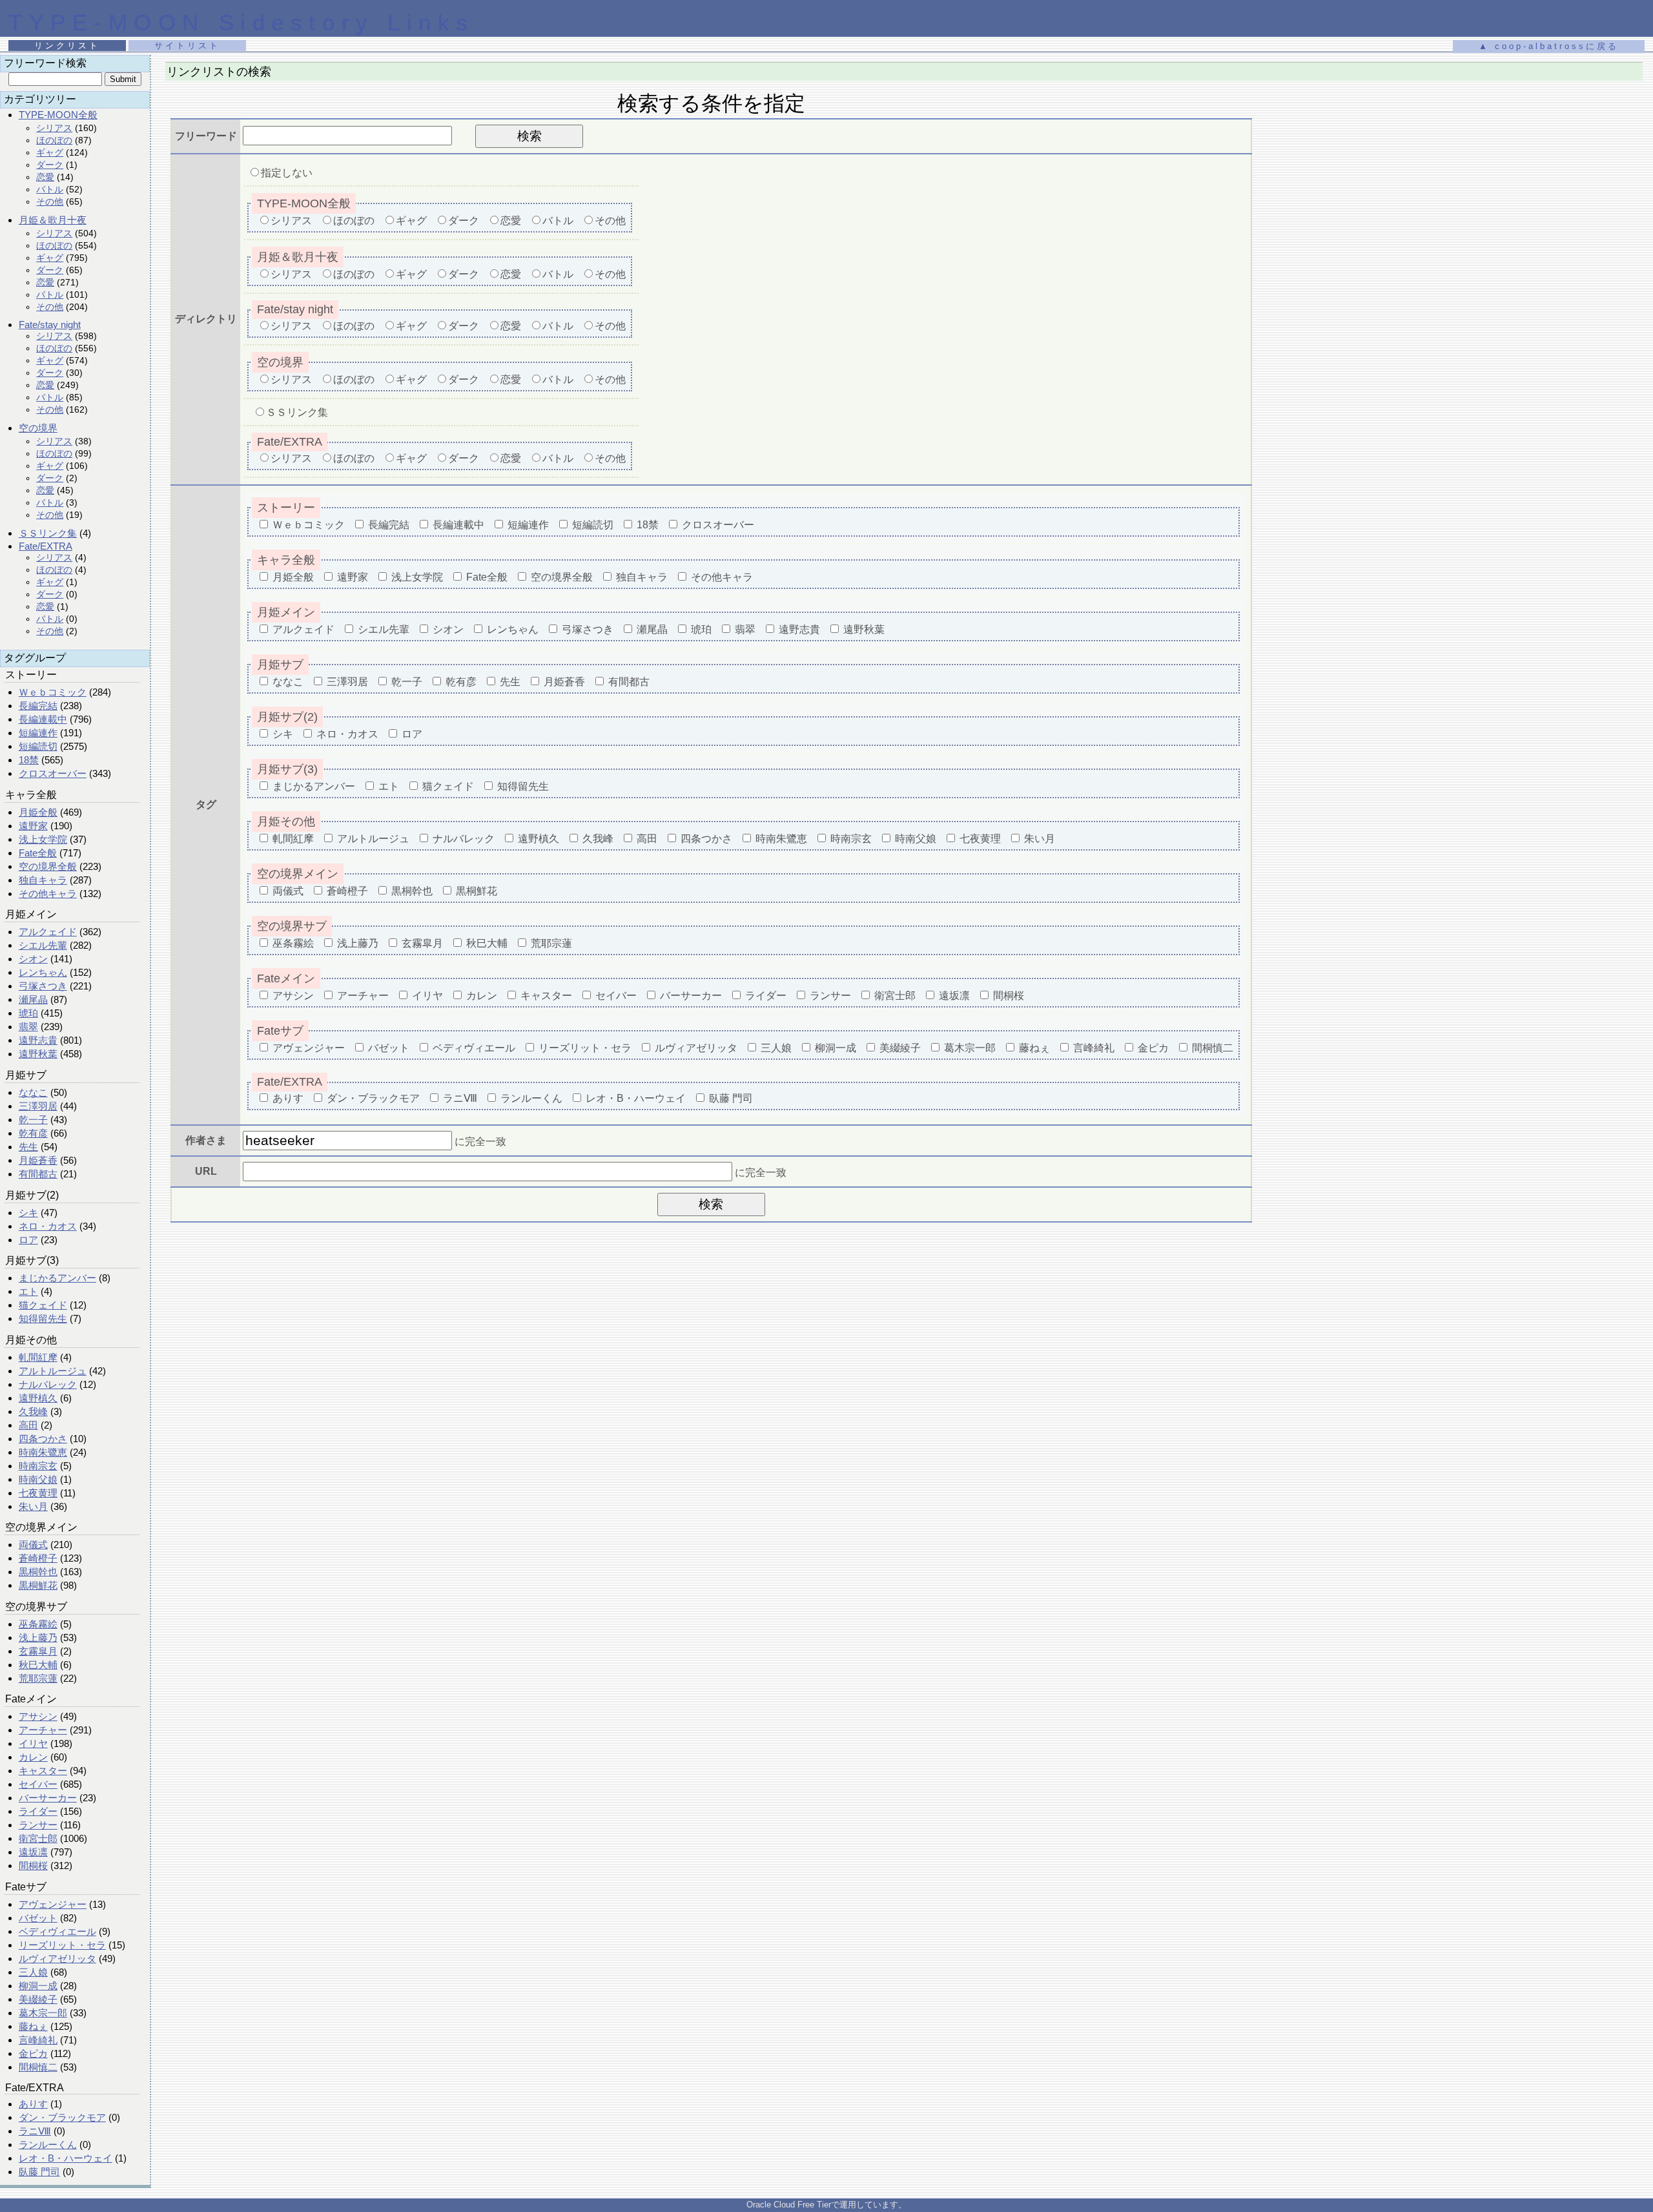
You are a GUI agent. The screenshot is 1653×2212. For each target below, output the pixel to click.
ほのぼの (54, 140)
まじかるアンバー (57, 1278)
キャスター (43, 1771)
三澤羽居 (38, 1106)
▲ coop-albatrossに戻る (1549, 46)
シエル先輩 (43, 945)
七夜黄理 (38, 1493)
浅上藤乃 (38, 1638)
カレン (33, 1757)
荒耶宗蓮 (38, 1678)
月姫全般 (38, 812)
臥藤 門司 (39, 2172)
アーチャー (43, 1730)
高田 (28, 1425)
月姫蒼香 (38, 1160)
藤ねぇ (33, 2026)
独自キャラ (43, 880)
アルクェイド (48, 932)
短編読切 (38, 746)
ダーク (50, 165)
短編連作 (38, 733)
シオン (33, 959)
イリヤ (33, 1743)
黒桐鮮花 (38, 1585)
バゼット (38, 1918)
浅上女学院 (43, 839)
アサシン (38, 1716)
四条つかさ (43, 1439)
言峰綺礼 (38, 2040)
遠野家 (33, 826)
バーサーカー (48, 1798)
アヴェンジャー (53, 1904)
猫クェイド (43, 1305)
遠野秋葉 (38, 1054)
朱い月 (33, 1506)
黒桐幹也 (38, 1572)
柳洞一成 (38, 1986)
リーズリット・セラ (62, 1945)
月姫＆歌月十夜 (53, 220)
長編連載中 (43, 719)
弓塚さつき (43, 986)
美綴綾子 (38, 1999)
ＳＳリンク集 (48, 533)
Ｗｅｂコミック (53, 692)
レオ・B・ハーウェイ (66, 2158)
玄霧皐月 (38, 1651)
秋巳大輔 (38, 1665)
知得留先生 (43, 1318)
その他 (50, 202)
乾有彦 (33, 1133)
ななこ (33, 1092)
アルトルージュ (53, 1371)
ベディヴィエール (57, 1931)
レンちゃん (43, 972)
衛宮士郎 (38, 1838)
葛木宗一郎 (43, 2013)
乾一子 (33, 1120)
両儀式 (33, 1545)
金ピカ (33, 2053)
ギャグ (50, 152)
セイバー (38, 1784)
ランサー (38, 1825)
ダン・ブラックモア (62, 2117)
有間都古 (38, 1174)
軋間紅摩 (38, 1357)
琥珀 (28, 1013)
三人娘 (33, 1972)
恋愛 (45, 177)
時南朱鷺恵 (43, 1452)
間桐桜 (33, 1866)
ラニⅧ (35, 2131)
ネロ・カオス (48, 1226)
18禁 (29, 760)
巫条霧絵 (38, 1624)
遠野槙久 (38, 1398)
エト (28, 1291)
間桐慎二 (38, 2067)
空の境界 (38, 428)
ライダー (38, 1811)
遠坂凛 (33, 1852)
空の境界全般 (48, 866)
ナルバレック (48, 1384)
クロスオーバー (53, 773)
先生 (28, 1147)
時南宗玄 (38, 1466)
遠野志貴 (38, 1040)
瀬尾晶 (33, 999)
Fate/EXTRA (46, 546)
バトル (50, 189)
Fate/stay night (50, 325)
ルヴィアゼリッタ (57, 1959)
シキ (28, 1213)
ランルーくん (48, 2145)
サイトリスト (187, 46)
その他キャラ (48, 894)
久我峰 (33, 1411)
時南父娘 (38, 1479)
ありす (33, 2104)
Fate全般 (38, 853)
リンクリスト (67, 46)
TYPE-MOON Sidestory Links (241, 22)
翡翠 (28, 1027)
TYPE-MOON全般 (58, 115)
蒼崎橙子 (38, 1558)
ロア (28, 1240)
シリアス (54, 128)
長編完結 (38, 706)
